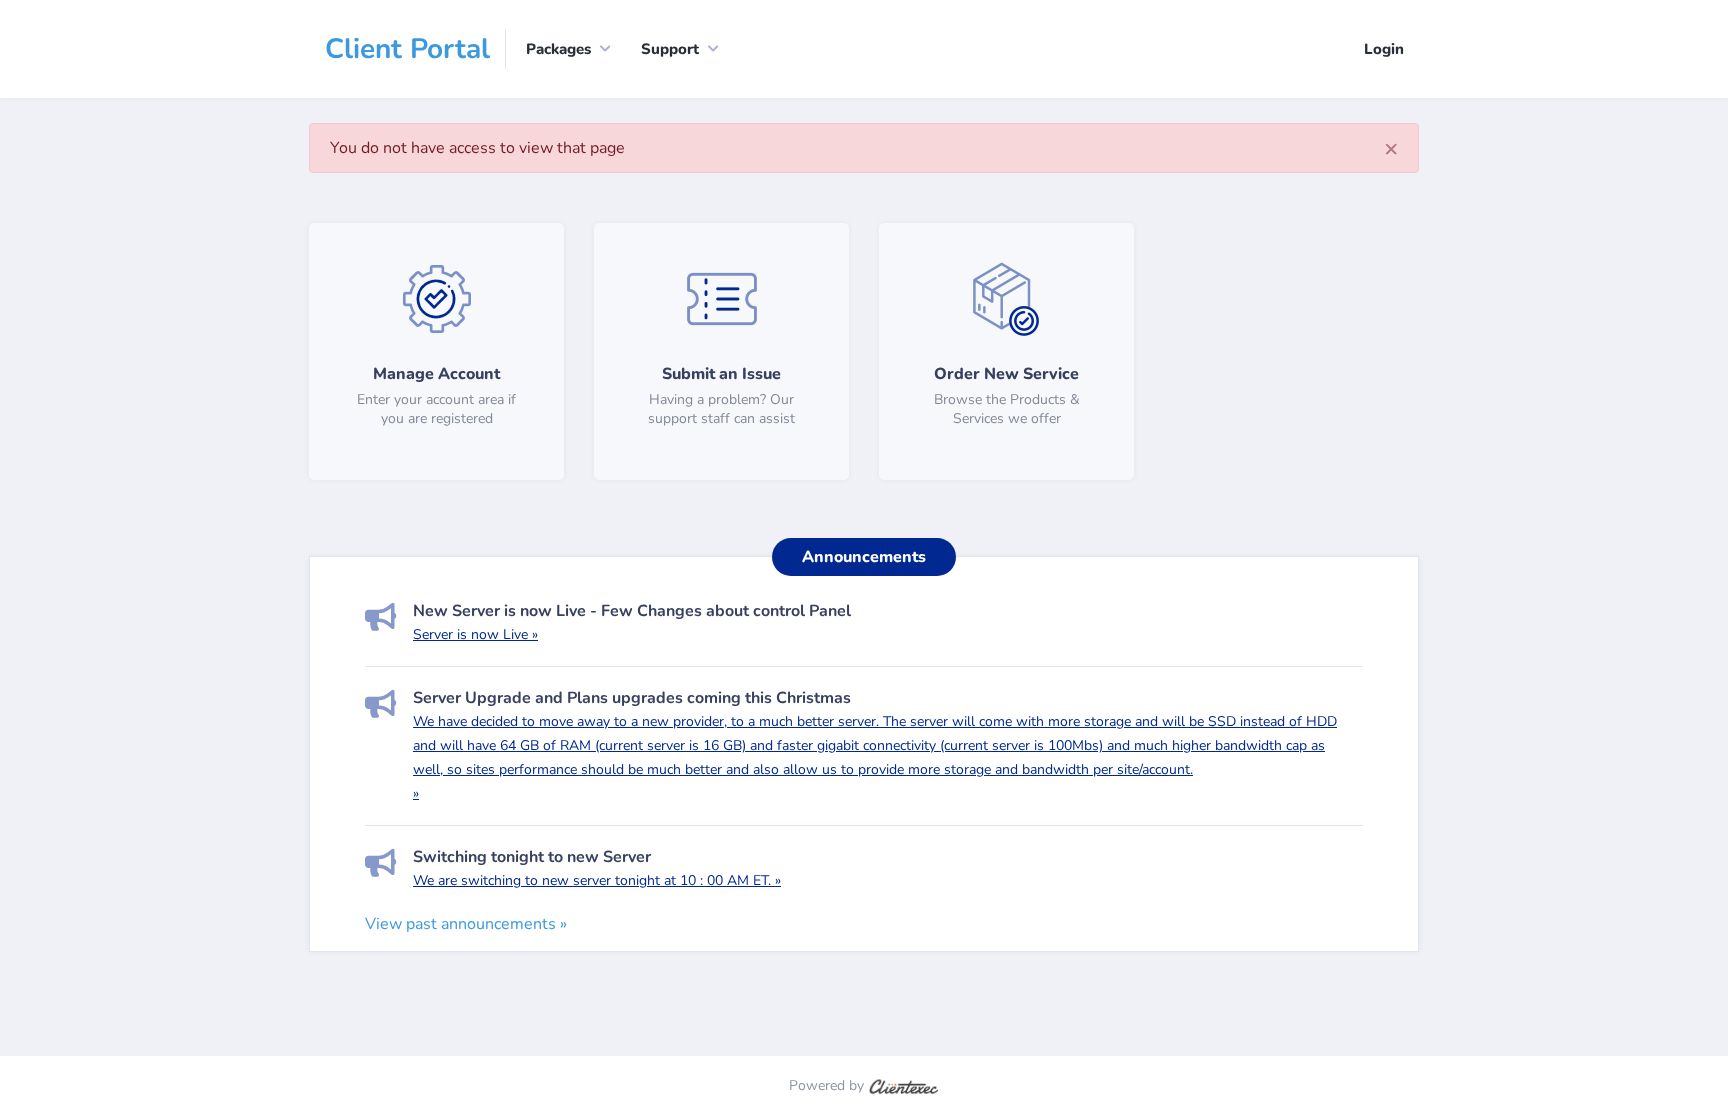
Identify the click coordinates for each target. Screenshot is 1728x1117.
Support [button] (670, 49)
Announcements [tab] (864, 557)
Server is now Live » (475, 634)
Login (1384, 49)
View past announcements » (466, 924)
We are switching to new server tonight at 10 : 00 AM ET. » (597, 880)
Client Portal (407, 49)
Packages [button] (558, 49)
